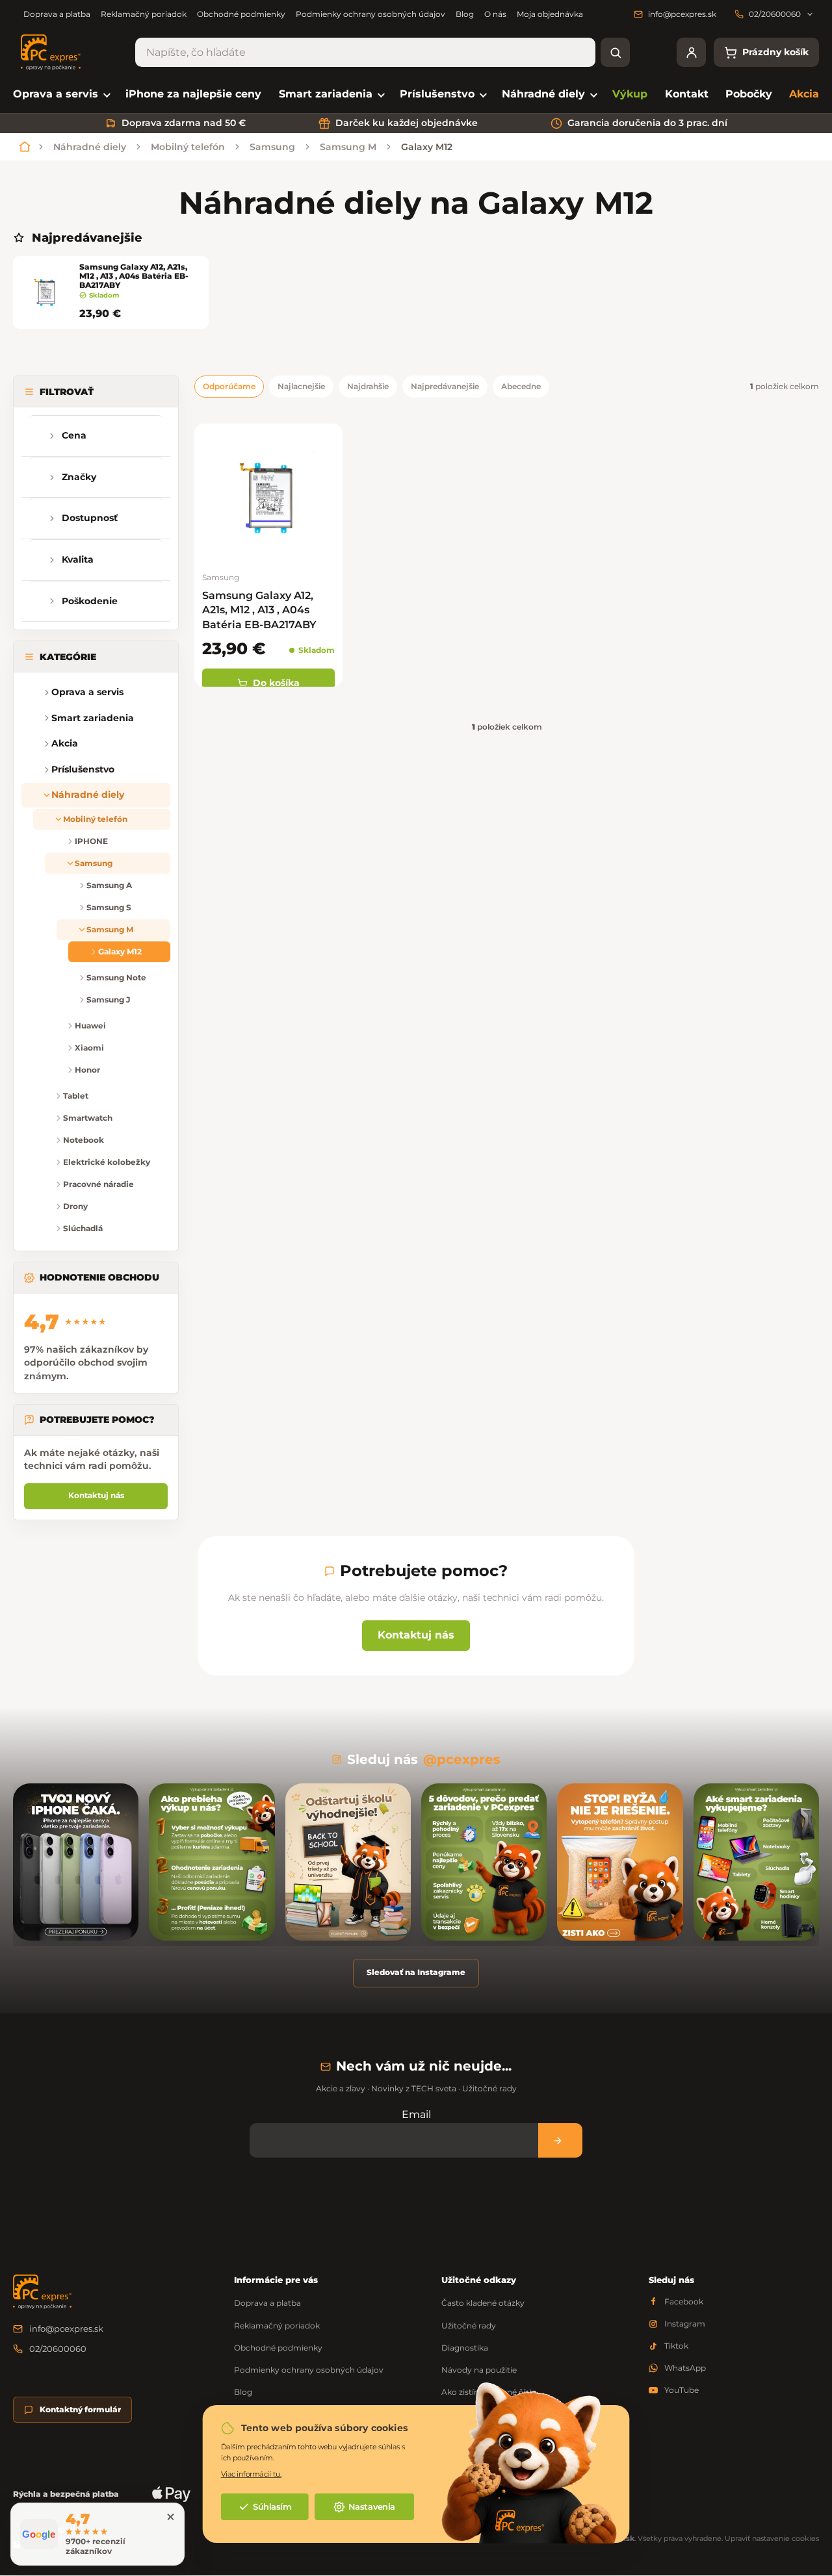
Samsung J (108, 1000)
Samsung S (109, 907)
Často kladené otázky (483, 2303)
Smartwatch (88, 1118)
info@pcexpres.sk (66, 2328)
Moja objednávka (550, 14)
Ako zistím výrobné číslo (489, 2392)
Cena (74, 435)
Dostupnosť (90, 518)
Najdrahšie (368, 386)
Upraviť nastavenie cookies (772, 2538)
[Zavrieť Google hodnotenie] (170, 2517)
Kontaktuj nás (96, 1495)
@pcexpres (462, 1759)
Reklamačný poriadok (144, 14)
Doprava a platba (57, 14)
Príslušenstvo (83, 769)
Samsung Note (116, 977)
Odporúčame (229, 386)
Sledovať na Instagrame (416, 1972)
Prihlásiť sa (560, 2140)
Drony (75, 1206)
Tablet (76, 1096)
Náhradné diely (88, 795)
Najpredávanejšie (445, 386)
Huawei (90, 1026)
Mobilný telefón (95, 819)
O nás (495, 14)
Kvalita (78, 559)
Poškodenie (90, 601)
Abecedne (521, 386)
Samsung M (110, 929)
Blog (465, 14)
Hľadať (615, 52)
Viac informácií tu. (251, 2474)
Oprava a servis (87, 692)
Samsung (94, 863)
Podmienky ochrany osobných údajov (370, 14)
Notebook (84, 1140)
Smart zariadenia (93, 718)
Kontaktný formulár (80, 2409)
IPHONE (91, 841)
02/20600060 (58, 2349)
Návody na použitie (479, 2370)
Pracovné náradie (98, 1184)
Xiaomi (89, 1048)
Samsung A (109, 885)
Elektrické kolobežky (107, 1162)
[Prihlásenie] (691, 52)
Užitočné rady (469, 2326)
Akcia (65, 743)
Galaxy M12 (120, 951)
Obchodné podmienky (241, 14)
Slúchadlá (83, 1228)
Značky (79, 477)
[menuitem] (61, 95)
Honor (87, 1070)
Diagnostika (465, 2348)
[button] (32, 718)
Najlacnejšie (301, 386)
